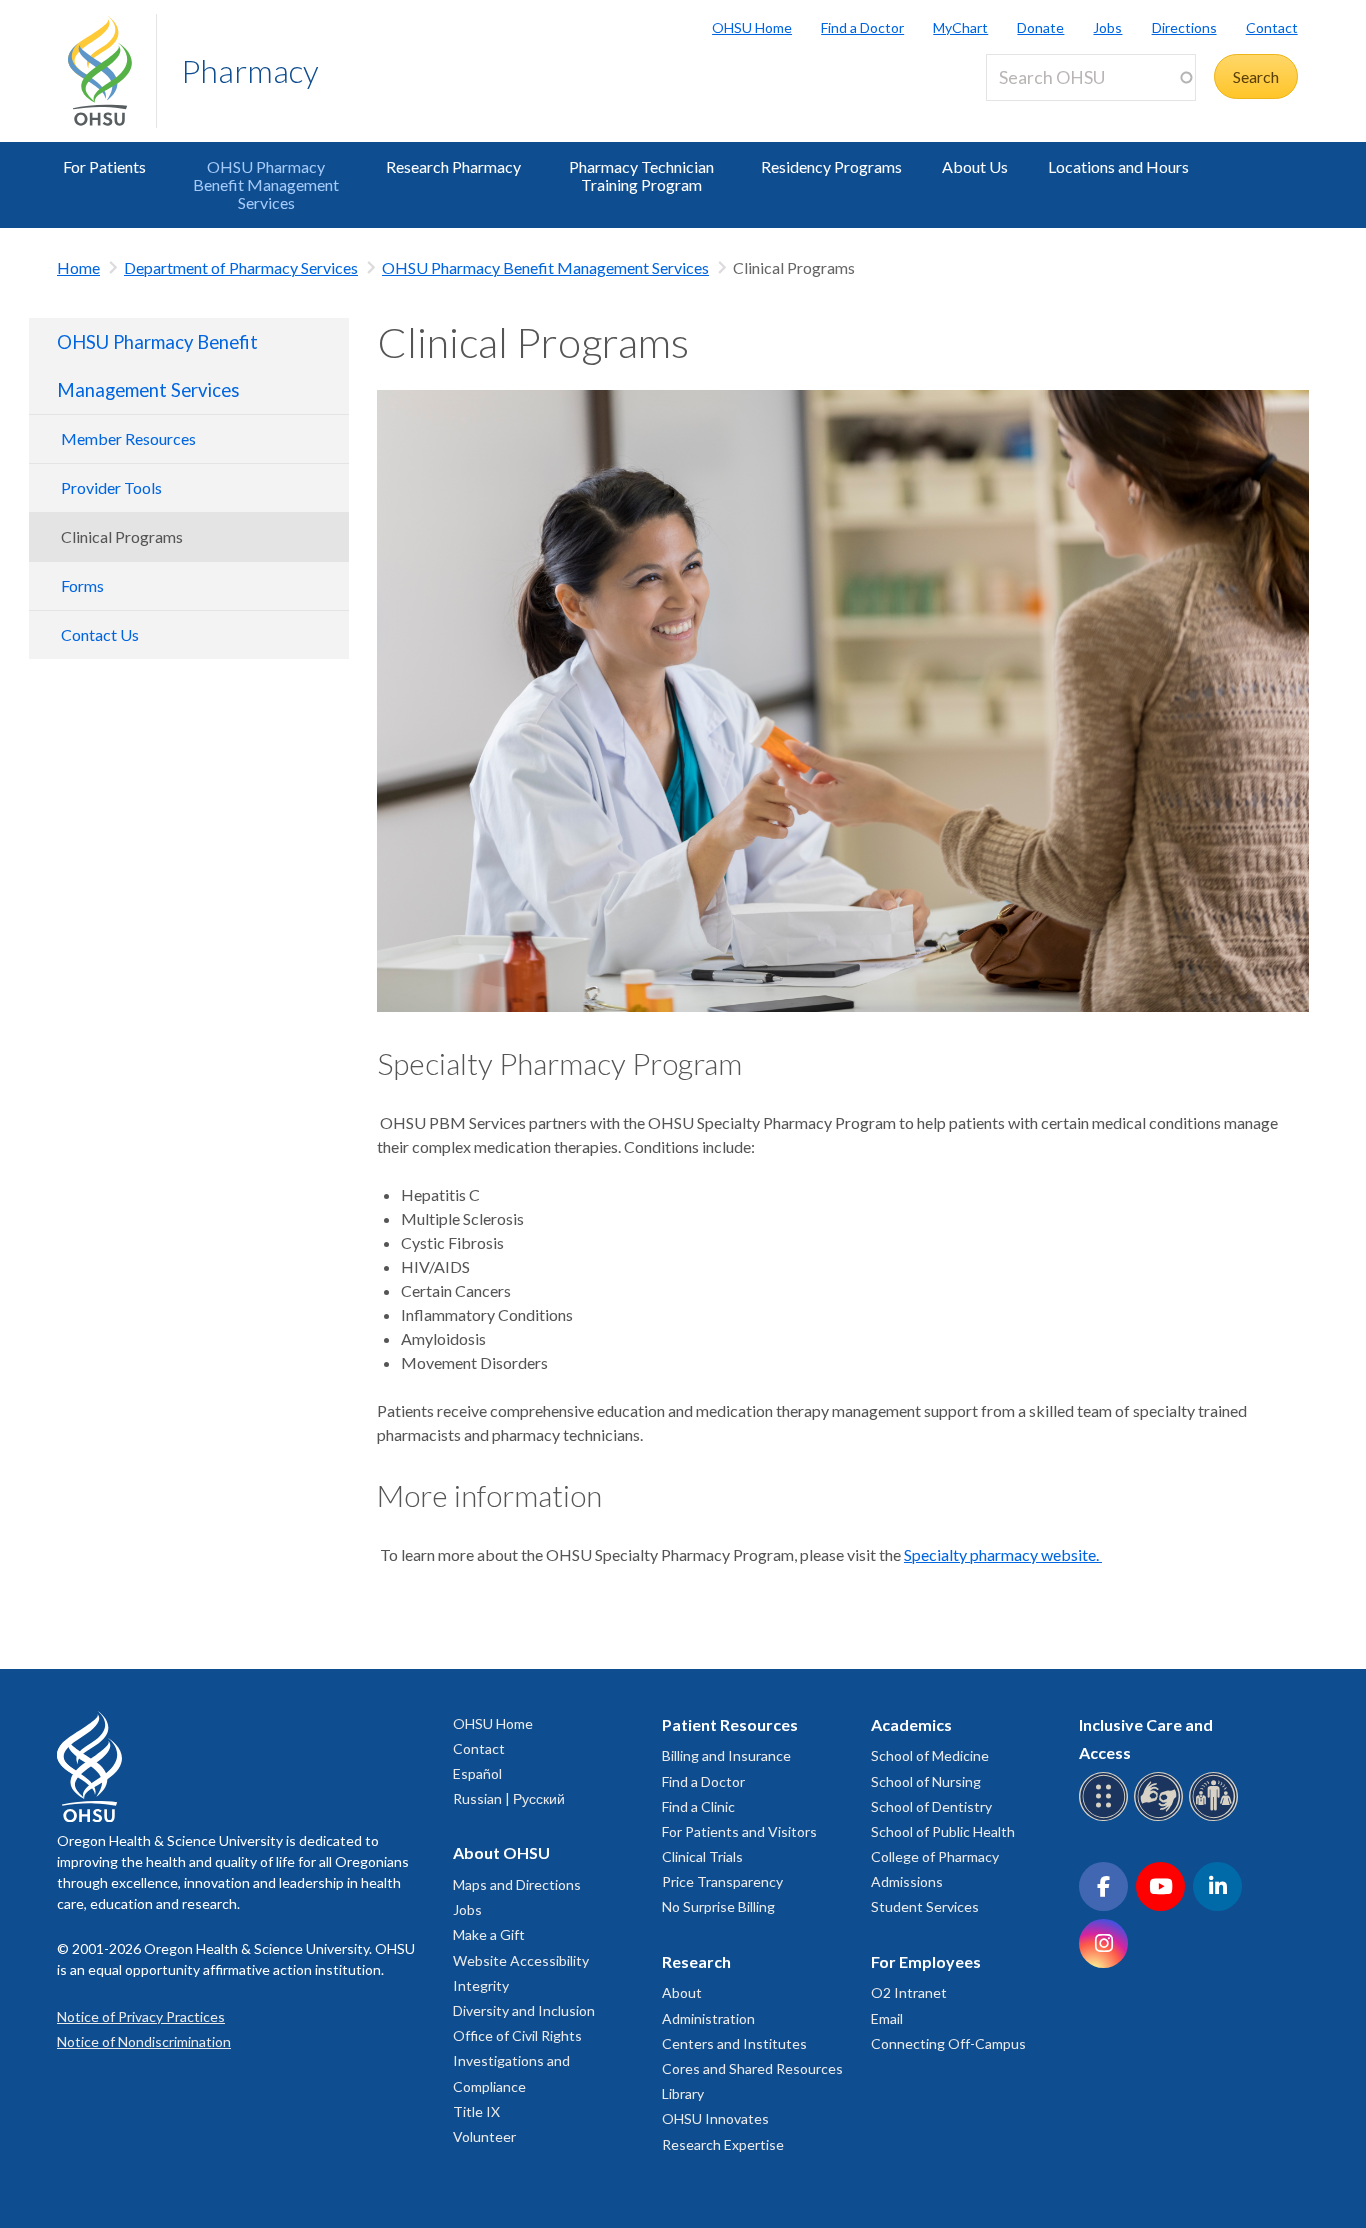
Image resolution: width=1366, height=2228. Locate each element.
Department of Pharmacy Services (241, 267)
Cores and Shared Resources (752, 2068)
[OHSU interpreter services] (1216, 1817)
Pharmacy (250, 70)
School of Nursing (926, 1781)
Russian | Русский (509, 1798)
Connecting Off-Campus (948, 2043)
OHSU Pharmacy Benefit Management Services (266, 184)
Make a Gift (489, 1934)
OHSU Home (752, 27)
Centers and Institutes (734, 2043)
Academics (911, 1724)
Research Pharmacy (453, 166)
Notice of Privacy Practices (141, 2016)
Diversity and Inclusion (524, 2010)
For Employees (926, 1961)
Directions (1184, 27)
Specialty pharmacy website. (1003, 1554)
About (682, 1992)
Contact (1272, 27)
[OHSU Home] (112, 71)
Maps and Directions (517, 1884)
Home (78, 267)
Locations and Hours (1118, 166)
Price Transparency (722, 1881)
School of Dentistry (931, 1806)
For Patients (104, 166)
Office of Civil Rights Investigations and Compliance (517, 2060)
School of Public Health (943, 1831)
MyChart (960, 27)
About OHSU (501, 1852)
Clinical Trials (702, 1856)
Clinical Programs (122, 536)
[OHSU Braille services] (1106, 1817)
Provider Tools (111, 487)
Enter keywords (1048, 112)
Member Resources (128, 438)
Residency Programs (831, 166)
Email (887, 2018)
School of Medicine (930, 1755)
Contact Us (100, 634)
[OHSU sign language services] (1161, 1817)
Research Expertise (723, 2144)
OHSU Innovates (715, 2118)
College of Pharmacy (935, 1856)
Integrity (481, 1985)
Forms (82, 585)
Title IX (476, 2111)
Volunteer (484, 2136)
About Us (975, 166)
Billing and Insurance (726, 1755)
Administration (708, 2018)
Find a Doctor (862, 27)
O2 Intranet (909, 1992)
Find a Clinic (698, 1806)
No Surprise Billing (718, 1906)
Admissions (907, 1881)
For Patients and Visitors (739, 1831)
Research (696, 1961)
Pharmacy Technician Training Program (641, 175)
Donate (1040, 27)
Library (683, 2093)
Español (477, 1773)
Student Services (925, 1906)
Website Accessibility (521, 1960)
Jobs (1107, 27)
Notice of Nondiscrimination (144, 2041)
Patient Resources (730, 1724)
